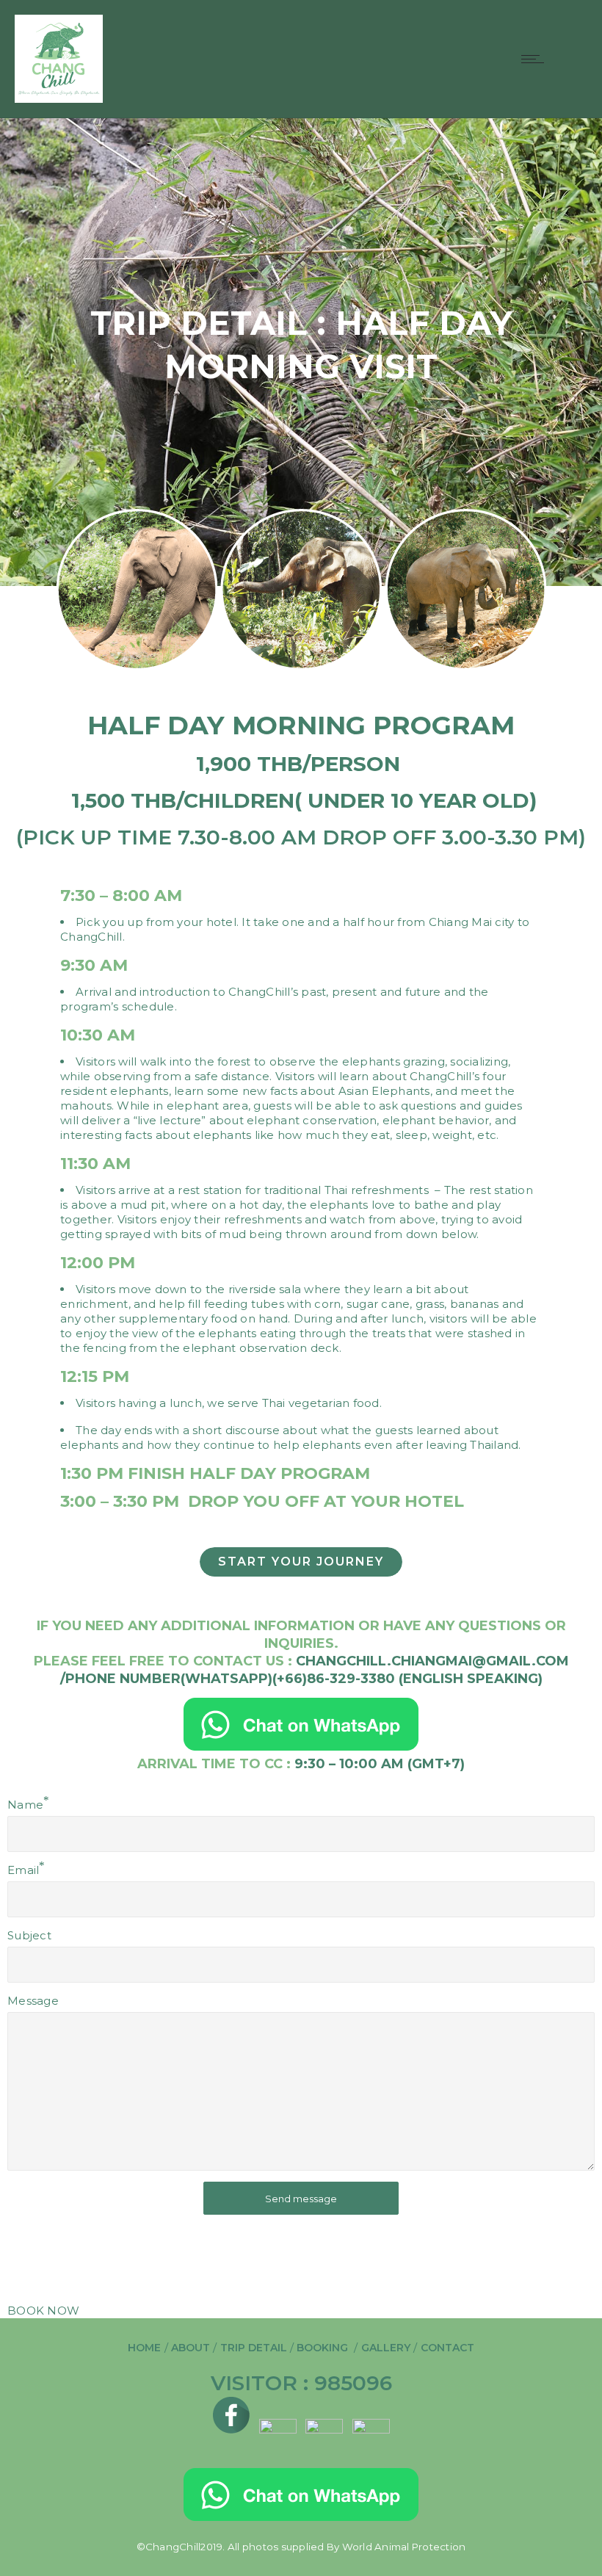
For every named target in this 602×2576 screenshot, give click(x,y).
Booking (325, 2348)
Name (25, 1805)
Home (144, 2348)
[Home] (59, 99)
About (191, 2348)
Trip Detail (255, 2348)
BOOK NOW (43, 2311)
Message (33, 2001)
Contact (447, 2348)
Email (23, 1870)
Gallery (386, 2348)
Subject (29, 1935)
